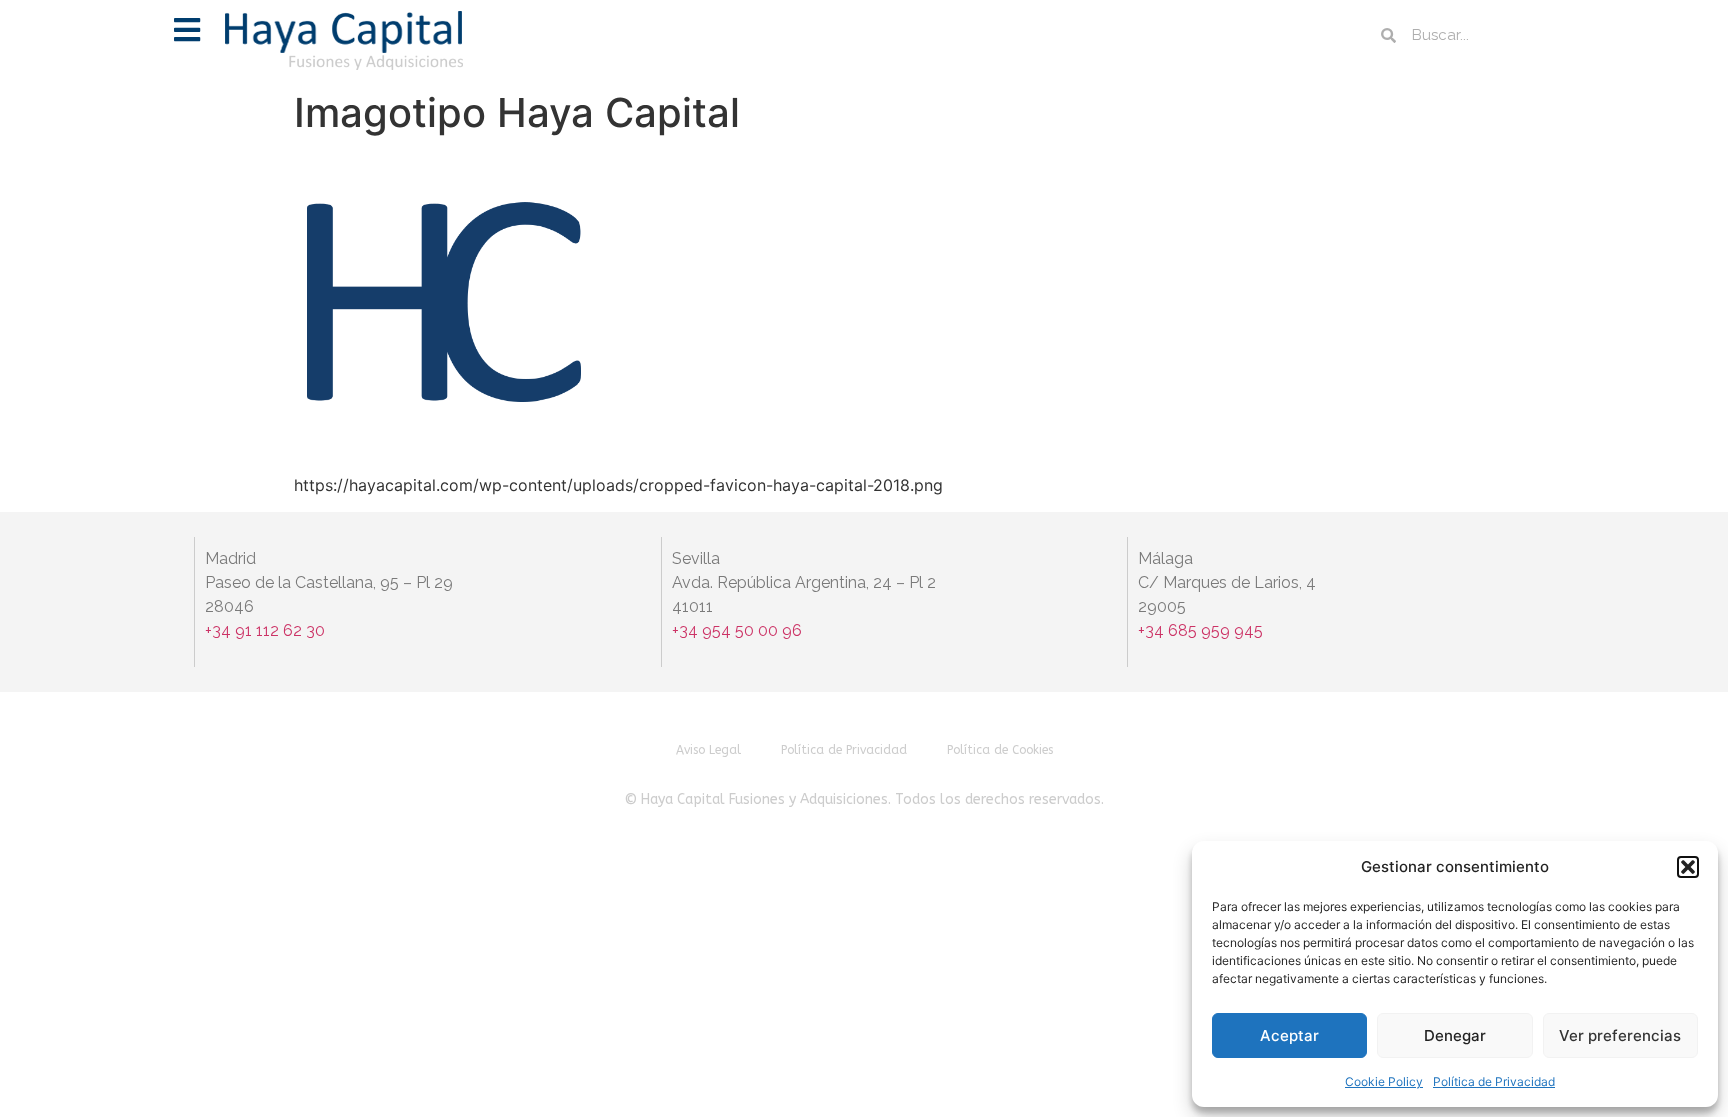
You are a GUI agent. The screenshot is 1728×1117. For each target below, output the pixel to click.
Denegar (1455, 1035)
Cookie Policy (1384, 1081)
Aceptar (1289, 1035)
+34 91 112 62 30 (267, 630)
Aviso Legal (708, 750)
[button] (1688, 867)
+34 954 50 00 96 (737, 630)
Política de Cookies (1000, 750)
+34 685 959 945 (1200, 630)
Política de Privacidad (1494, 1081)
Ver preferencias (1620, 1035)
